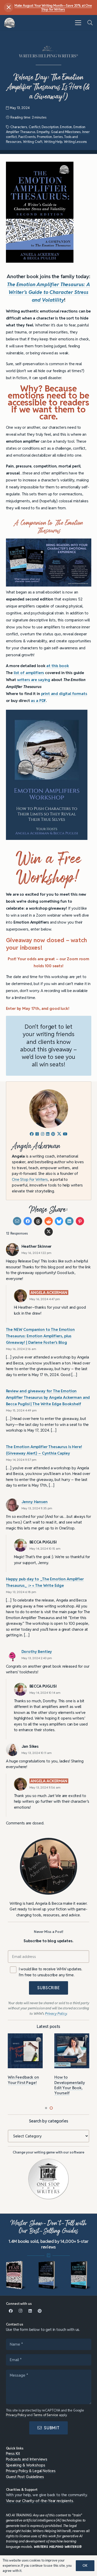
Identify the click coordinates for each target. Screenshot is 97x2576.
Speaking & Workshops (26, 2465)
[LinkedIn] (30, 2311)
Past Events (27, 137)
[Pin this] (80, 1221)
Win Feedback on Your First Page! (23, 2080)
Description (50, 127)
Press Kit (13, 2453)
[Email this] (17, 1221)
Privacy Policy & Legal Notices (31, 2471)
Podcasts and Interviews (27, 2459)
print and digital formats (64, 694)
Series (58, 137)
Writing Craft (33, 142)
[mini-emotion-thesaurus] (81, 2275)
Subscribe (48, 1988)
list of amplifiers (29, 673)
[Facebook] (11, 2311)
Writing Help (53, 142)
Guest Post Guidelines (25, 2477)
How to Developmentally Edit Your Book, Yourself (70, 2085)
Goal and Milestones (66, 132)
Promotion (44, 137)
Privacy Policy (16, 2415)
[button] (78, 23)
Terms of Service (46, 2415)
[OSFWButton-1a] (49, 2179)
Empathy (43, 132)
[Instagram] (20, 2311)
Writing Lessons (76, 142)
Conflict (35, 127)
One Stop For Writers (30, 1179)
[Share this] (28, 1221)
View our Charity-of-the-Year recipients (40, 2501)
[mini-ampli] (49, 2275)
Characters (19, 127)
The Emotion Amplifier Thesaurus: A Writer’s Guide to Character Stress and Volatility (48, 292)
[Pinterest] (40, 2311)
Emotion (66, 127)
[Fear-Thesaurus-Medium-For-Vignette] (16, 2275)
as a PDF (38, 701)
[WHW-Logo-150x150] (10, 23)
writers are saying (34, 680)
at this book (58, 666)
